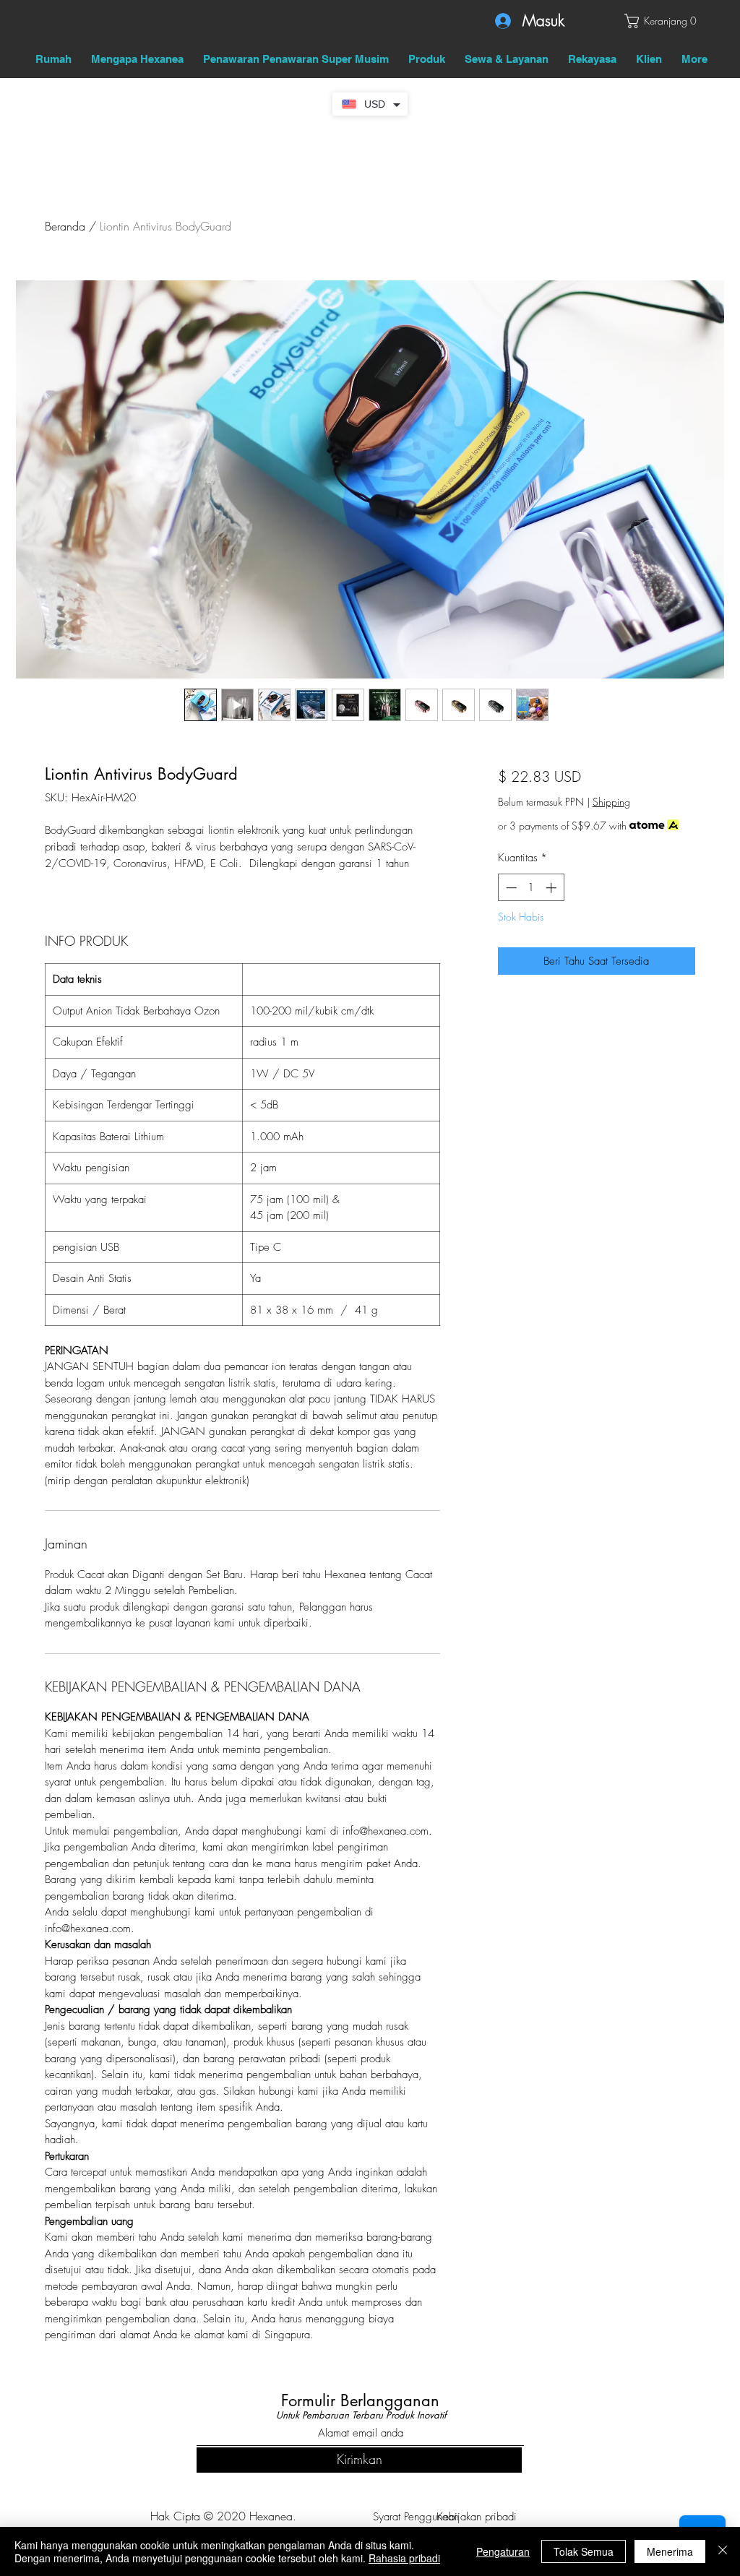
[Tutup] (723, 2551)
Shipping (611, 802)
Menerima (670, 2551)
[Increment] (552, 888)
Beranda (65, 226)
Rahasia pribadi (404, 2558)
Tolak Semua (584, 2551)
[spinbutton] (531, 888)
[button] (660, 21)
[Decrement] (510, 888)
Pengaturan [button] (503, 2551)
